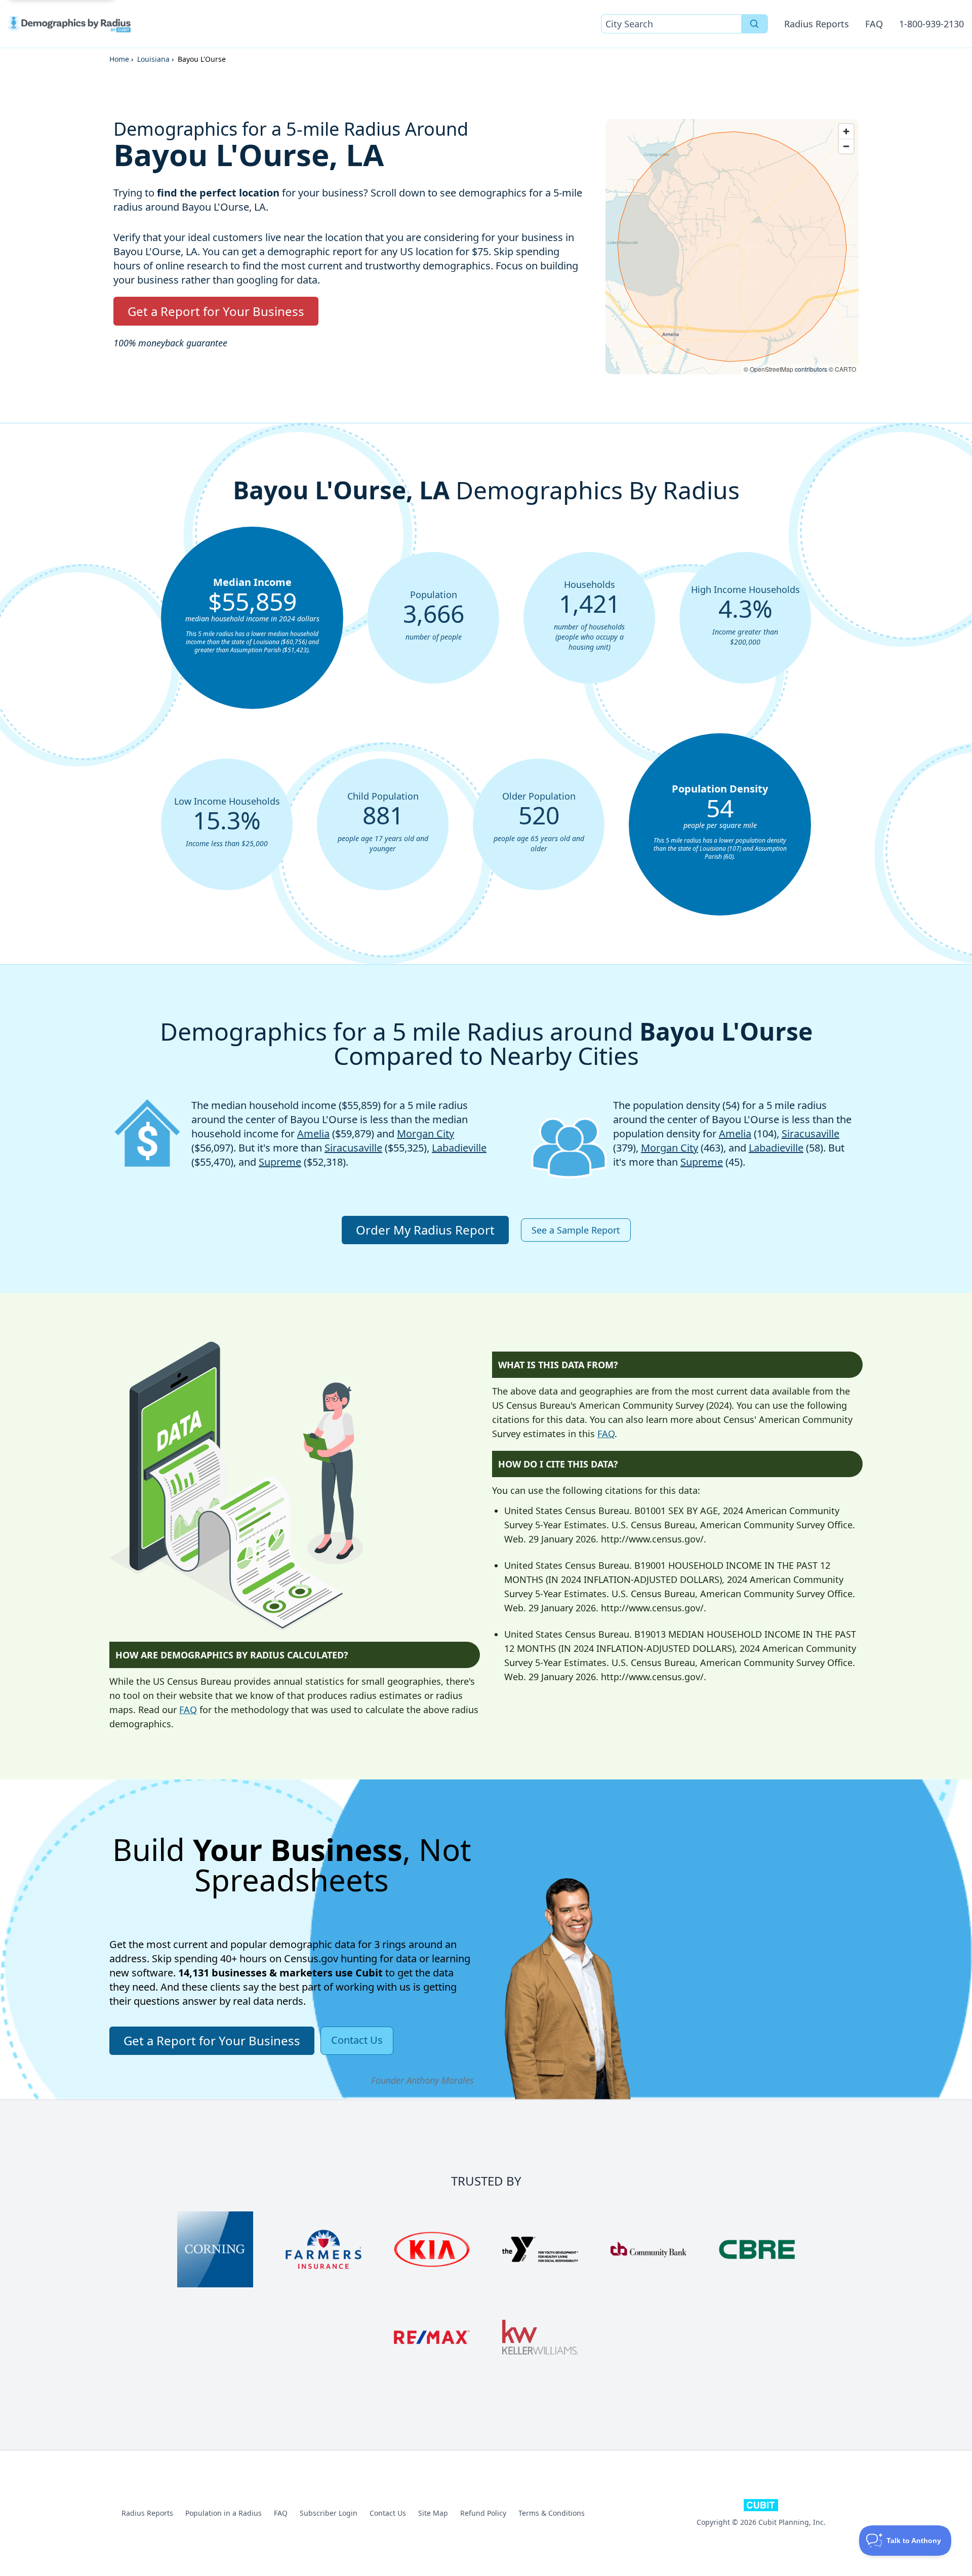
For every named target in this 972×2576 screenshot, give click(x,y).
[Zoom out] (846, 146)
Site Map (433, 2513)
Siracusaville (353, 1148)
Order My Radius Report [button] (425, 1230)
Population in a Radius (224, 2513)
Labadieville (459, 1148)
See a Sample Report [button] (576, 1230)
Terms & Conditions (552, 2513)
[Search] (755, 24)
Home (119, 59)
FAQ (874, 24)
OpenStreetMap (772, 369)
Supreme (280, 1162)
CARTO (845, 369)
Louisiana (153, 59)
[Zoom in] (846, 131)
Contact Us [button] (357, 2040)
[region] (732, 247)
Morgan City (426, 1134)
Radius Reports (817, 24)
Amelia (313, 1134)
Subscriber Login (329, 2513)
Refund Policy (483, 2513)
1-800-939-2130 (931, 24)
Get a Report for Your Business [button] (216, 311)
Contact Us (388, 2513)
